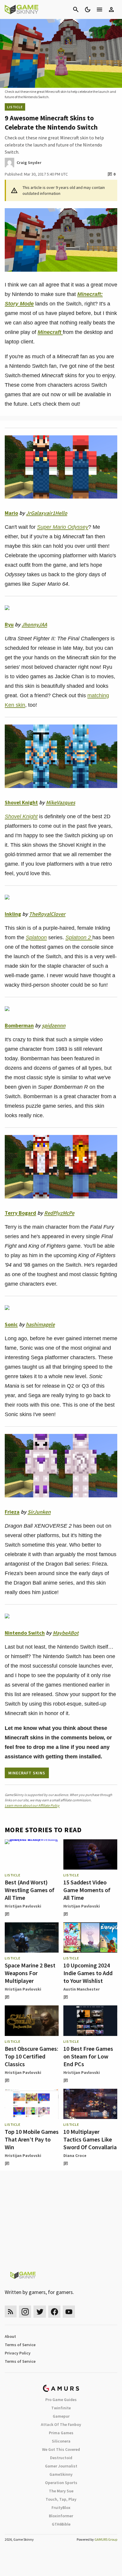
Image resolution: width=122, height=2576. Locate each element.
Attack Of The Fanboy (61, 2424)
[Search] (76, 9)
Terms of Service (20, 2345)
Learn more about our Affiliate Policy (32, 1805)
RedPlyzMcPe (59, 1213)
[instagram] (25, 2312)
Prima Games (61, 2433)
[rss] (11, 2312)
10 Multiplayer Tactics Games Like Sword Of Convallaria (90, 2139)
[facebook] (54, 2312)
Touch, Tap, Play (61, 2499)
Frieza (12, 1512)
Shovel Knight (21, 802)
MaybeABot (66, 1633)
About (10, 2336)
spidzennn (54, 1025)
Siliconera (61, 2441)
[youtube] (69, 2312)
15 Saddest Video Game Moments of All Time (87, 1890)
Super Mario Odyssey (63, 527)
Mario (11, 513)
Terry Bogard (20, 1213)
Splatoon (36, 937)
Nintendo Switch (25, 1633)
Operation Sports (61, 2483)
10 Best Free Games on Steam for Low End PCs (88, 2056)
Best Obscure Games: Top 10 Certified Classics (32, 2056)
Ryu (9, 624)
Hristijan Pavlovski (23, 1906)
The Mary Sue (61, 2491)
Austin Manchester (82, 1989)
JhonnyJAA (34, 624)
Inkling (13, 914)
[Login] (111, 9)
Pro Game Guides (61, 2400)
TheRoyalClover (47, 914)
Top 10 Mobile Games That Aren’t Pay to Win (32, 2139)
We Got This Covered (61, 2449)
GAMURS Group (106, 2539)
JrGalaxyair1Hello (47, 513)
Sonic (11, 1324)
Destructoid (61, 2458)
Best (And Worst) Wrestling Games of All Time (30, 1890)
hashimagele (40, 1324)
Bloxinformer (61, 2516)
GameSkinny (61, 2474)
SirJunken (39, 1512)
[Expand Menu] (99, 9)
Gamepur (61, 2416)
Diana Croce (75, 2155)
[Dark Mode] (88, 9)
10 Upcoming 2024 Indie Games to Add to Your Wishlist (88, 1973)
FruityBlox (61, 2507)
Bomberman (19, 1025)
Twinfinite (61, 2408)
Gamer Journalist (61, 2466)
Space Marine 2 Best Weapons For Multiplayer (30, 1973)
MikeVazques (61, 802)
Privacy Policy (18, 2353)
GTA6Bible (61, 2524)
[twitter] (40, 2312)
